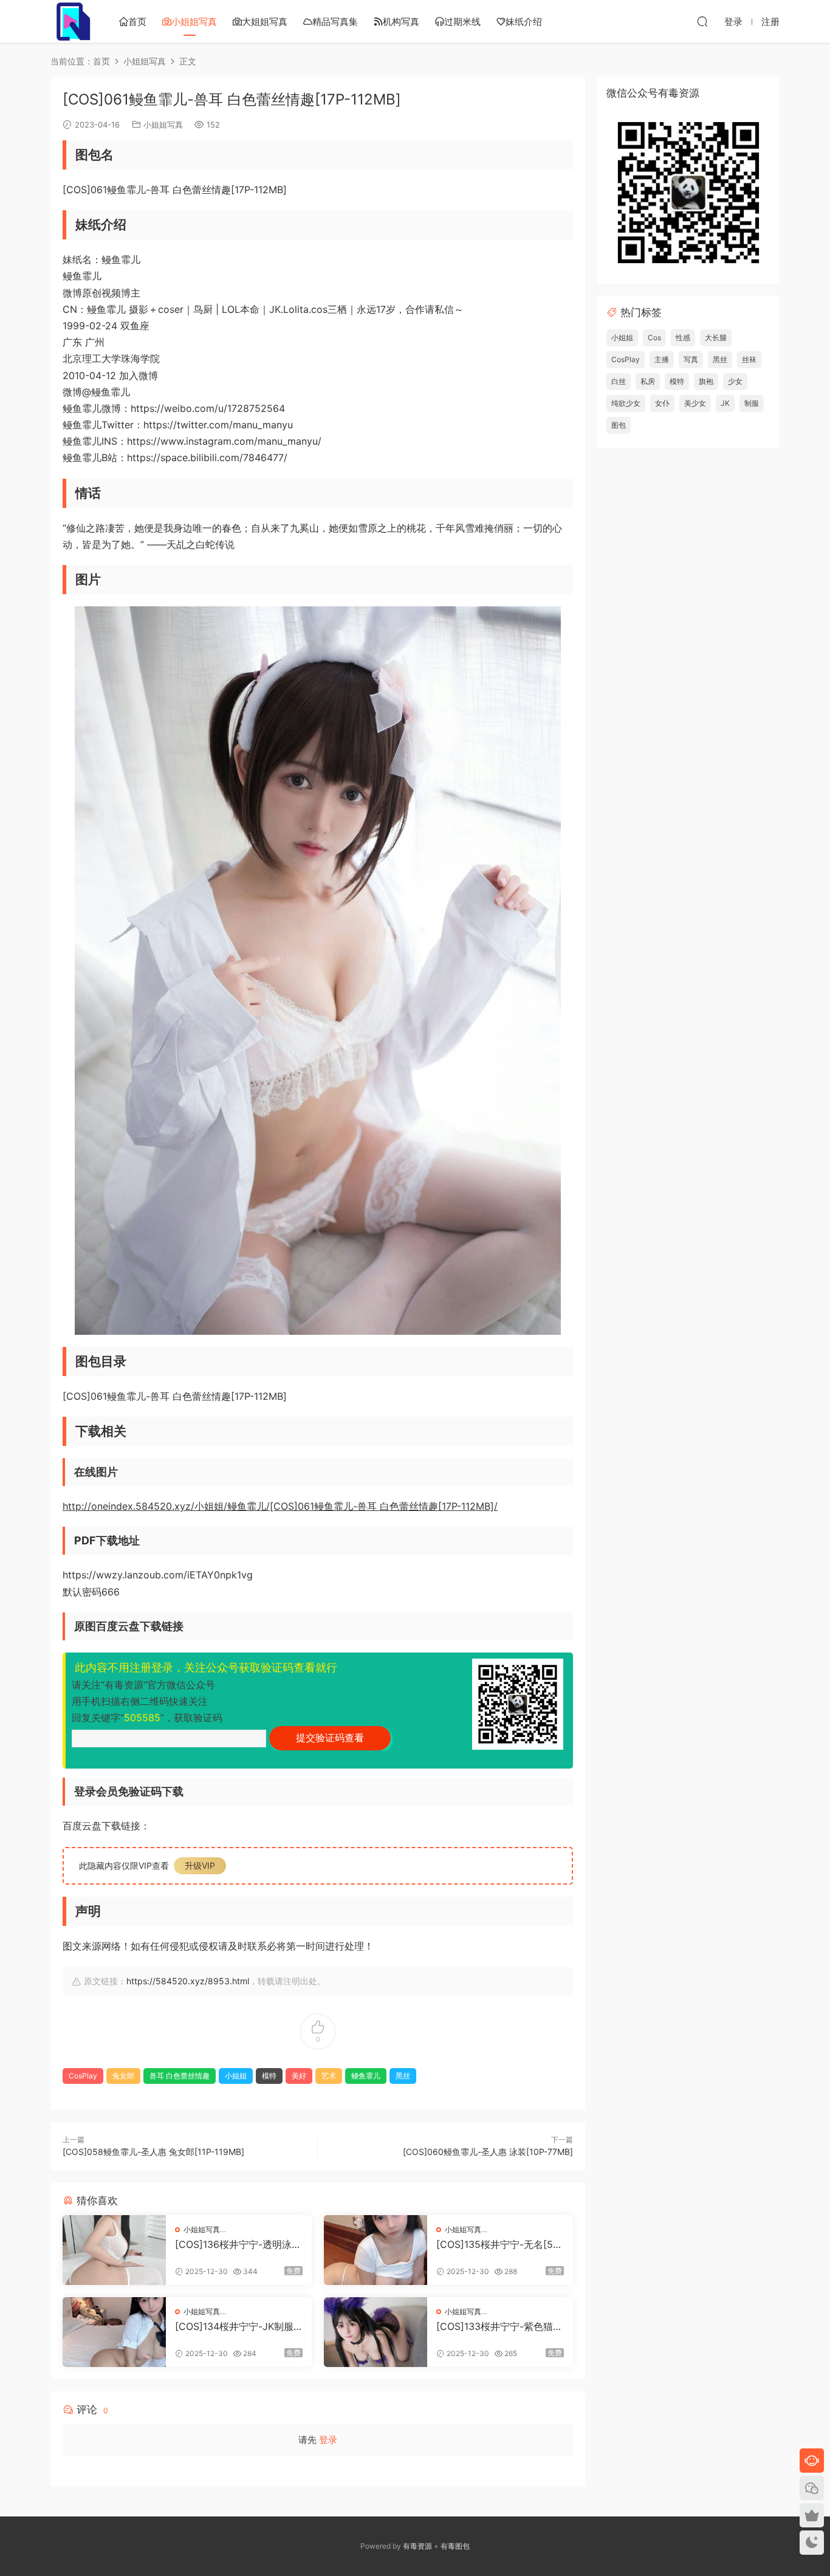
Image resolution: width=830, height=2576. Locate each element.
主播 (662, 359)
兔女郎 (123, 2076)
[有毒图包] (72, 21)
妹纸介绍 (524, 22)
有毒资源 (417, 2546)
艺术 (329, 2076)
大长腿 (716, 337)
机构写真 (401, 22)
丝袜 (749, 359)
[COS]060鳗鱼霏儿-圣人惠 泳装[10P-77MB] (488, 2152)
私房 (648, 381)
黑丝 (403, 2076)
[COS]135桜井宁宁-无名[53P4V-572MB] (498, 2244)
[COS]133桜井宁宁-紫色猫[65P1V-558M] (499, 2326)
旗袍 (706, 381)
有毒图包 (455, 2546)
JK (725, 403)
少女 (735, 381)
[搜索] (702, 21)
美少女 (695, 403)
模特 (269, 2076)
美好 (299, 2076)
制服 (752, 403)
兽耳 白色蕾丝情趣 (180, 2076)
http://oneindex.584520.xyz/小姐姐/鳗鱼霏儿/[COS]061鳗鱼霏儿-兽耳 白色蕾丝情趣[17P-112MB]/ (280, 1506)
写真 (691, 359)
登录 (328, 2440)
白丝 (619, 381)
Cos (654, 337)
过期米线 (462, 22)
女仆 (662, 403)
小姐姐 (236, 2076)
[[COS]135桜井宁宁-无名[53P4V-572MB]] (376, 2250)
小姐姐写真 (194, 22)
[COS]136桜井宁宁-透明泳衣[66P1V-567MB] (238, 2244)
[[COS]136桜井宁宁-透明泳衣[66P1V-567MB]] (114, 2250)
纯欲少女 (626, 403)
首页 (137, 22)
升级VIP (200, 1865)
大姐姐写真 (265, 22)
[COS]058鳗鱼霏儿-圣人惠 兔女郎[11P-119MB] (153, 2152)
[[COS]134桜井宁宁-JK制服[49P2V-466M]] (114, 2332)
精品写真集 (335, 22)
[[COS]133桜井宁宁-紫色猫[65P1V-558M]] (376, 2332)
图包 (619, 425)
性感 (683, 337)
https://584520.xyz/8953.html (188, 1981)
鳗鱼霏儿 (366, 2076)
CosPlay (83, 2076)
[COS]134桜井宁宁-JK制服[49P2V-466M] (234, 2326)
